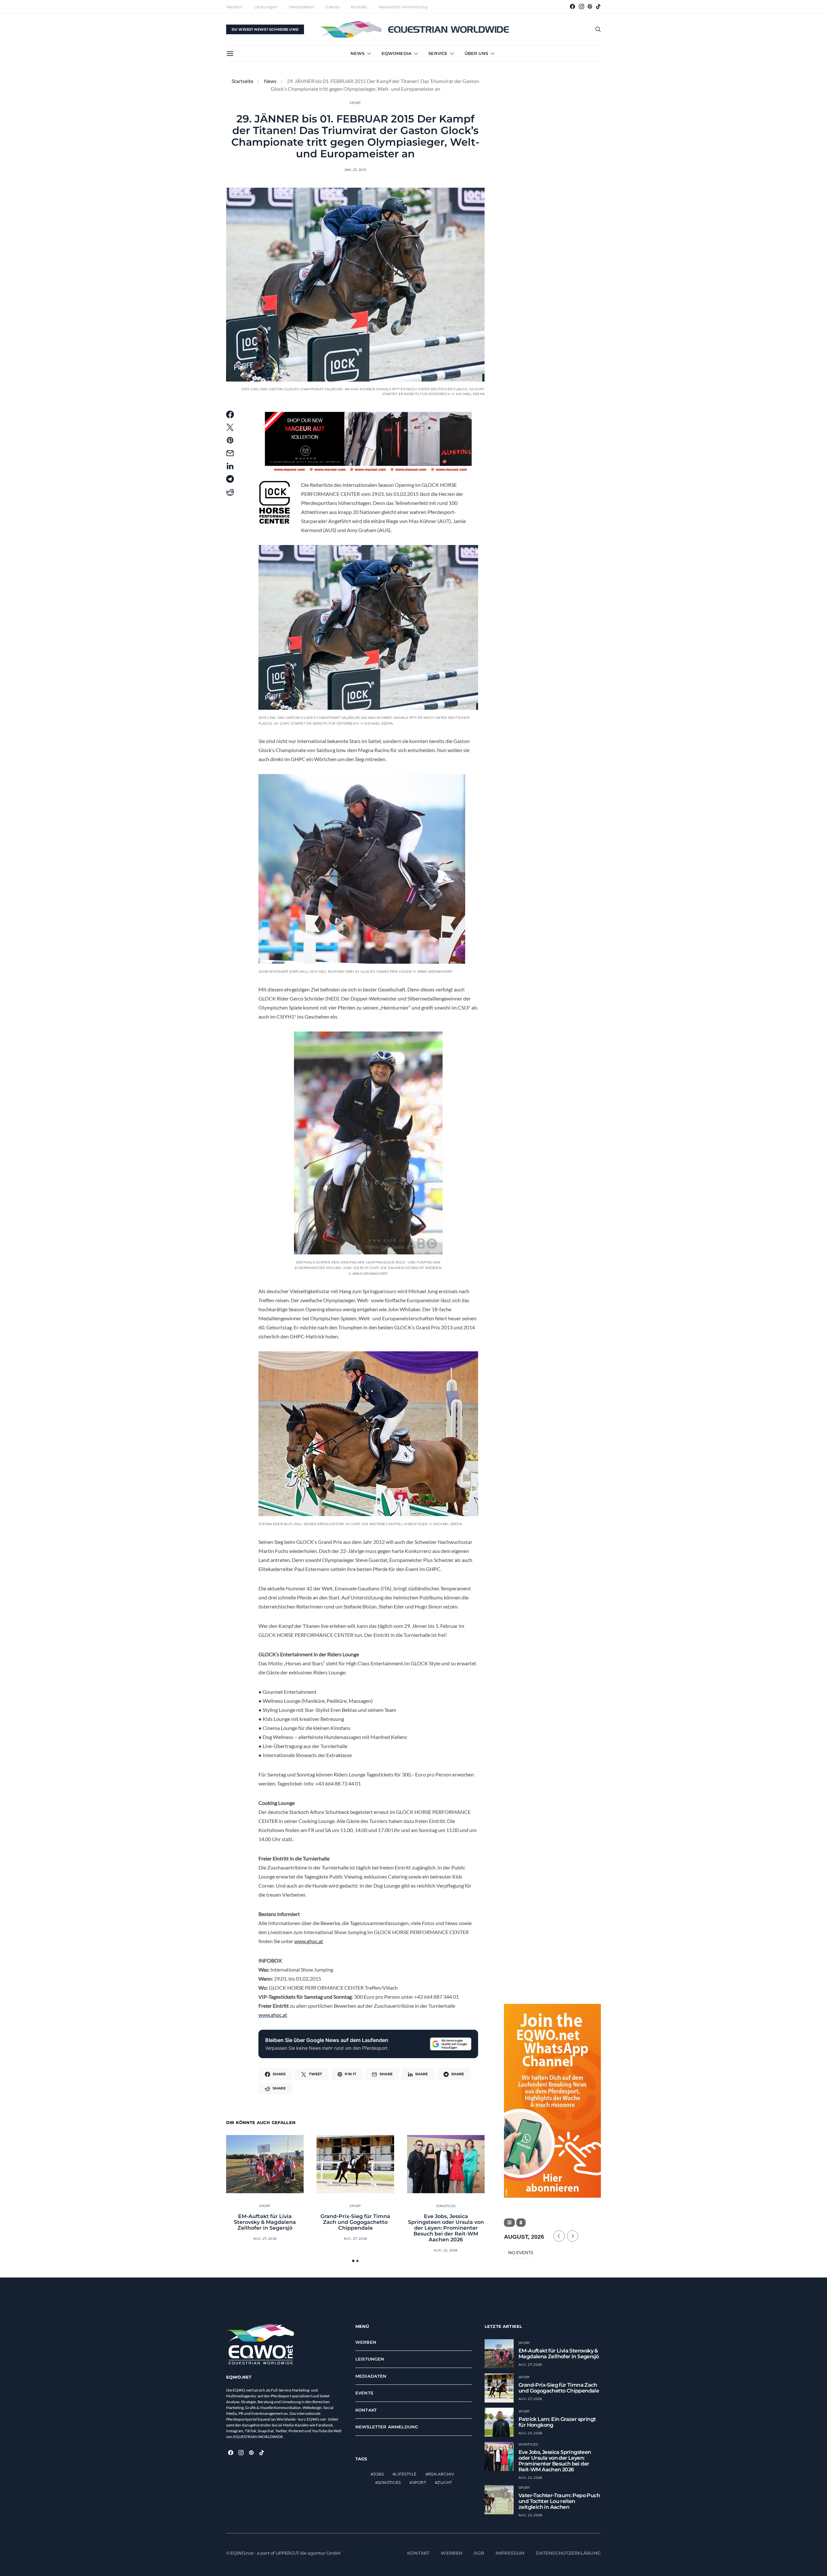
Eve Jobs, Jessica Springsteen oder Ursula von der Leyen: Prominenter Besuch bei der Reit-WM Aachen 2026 (446, 2228)
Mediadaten (301, 7)
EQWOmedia (397, 53)
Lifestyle (406, 2474)
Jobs (378, 2474)
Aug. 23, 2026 (530, 2433)
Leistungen (266, 7)
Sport (355, 103)
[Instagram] (581, 6)
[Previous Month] (559, 2236)
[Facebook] (572, 6)
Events (333, 7)
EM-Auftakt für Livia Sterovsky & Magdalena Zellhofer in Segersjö (265, 2222)
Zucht (445, 2482)
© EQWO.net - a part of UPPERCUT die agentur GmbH (283, 2553)
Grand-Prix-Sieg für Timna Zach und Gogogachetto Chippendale (355, 2222)
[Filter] (509, 2223)
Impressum (510, 2553)
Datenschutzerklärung (569, 2553)
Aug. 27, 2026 (265, 2239)
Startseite (242, 81)
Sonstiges (446, 2206)
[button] (353, 2261)
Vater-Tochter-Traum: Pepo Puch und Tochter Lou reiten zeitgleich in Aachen (559, 2501)
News (358, 53)
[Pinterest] (590, 6)
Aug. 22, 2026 (446, 2250)
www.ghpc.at (309, 1941)
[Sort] (521, 2223)
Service (438, 53)
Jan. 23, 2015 (355, 170)
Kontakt (359, 7)
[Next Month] (573, 2236)
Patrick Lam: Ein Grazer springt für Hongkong (557, 2422)
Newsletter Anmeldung (403, 7)
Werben (234, 7)
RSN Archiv (441, 2474)
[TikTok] (598, 6)
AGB (479, 2553)
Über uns (476, 53)
